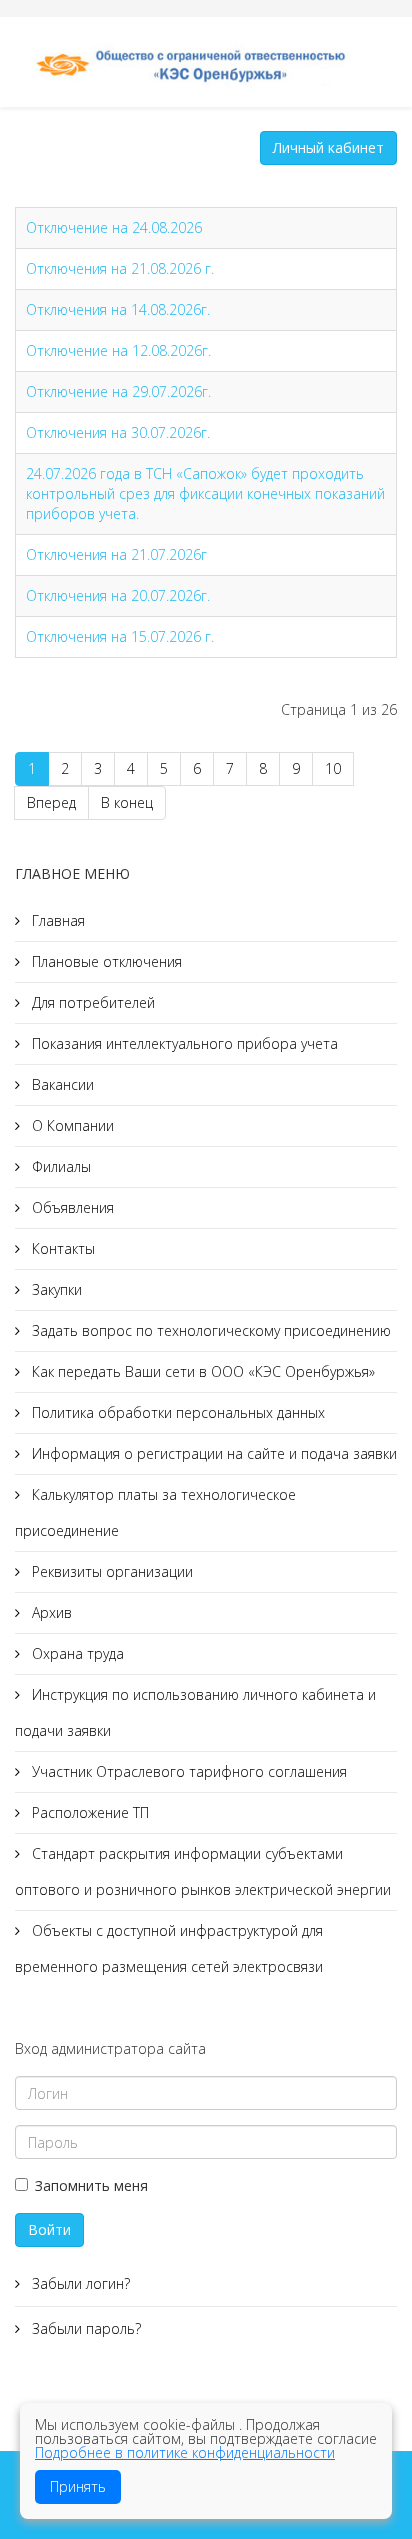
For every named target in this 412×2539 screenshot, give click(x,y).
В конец (127, 802)
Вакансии (61, 1084)
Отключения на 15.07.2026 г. (120, 636)
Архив (50, 1612)
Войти (49, 2229)
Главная (56, 920)
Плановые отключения (105, 961)
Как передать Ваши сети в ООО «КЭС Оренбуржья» (201, 1371)
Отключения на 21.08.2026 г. (120, 268)
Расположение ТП (88, 1812)
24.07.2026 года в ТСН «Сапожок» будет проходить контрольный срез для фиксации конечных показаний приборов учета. (205, 493)
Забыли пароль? (84, 2328)
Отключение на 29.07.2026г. (118, 391)
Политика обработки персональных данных (176, 1412)
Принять (78, 2486)
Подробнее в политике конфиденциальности (185, 2452)
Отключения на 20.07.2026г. (118, 595)
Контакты (61, 1248)
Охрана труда (76, 1653)
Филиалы (59, 1166)
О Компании (71, 1125)
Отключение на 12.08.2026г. (118, 350)
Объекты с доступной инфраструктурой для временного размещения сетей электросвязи (169, 1948)
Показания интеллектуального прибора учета (183, 1043)
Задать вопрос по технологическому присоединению (209, 1330)
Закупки (55, 1289)
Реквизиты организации (110, 1571)
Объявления (71, 1207)
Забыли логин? (79, 2283)
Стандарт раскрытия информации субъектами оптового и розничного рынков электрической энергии (203, 1871)
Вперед (51, 802)
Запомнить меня (91, 2185)
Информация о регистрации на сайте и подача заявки (212, 1453)
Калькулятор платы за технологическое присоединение (155, 1512)
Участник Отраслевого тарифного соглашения (187, 1771)
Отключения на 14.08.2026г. (118, 309)
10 (333, 768)
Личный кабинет (328, 147)
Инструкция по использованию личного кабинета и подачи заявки (195, 1712)
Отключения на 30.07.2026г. (118, 432)
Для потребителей (91, 1002)
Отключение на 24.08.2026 (114, 227)
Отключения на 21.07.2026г (116, 554)
